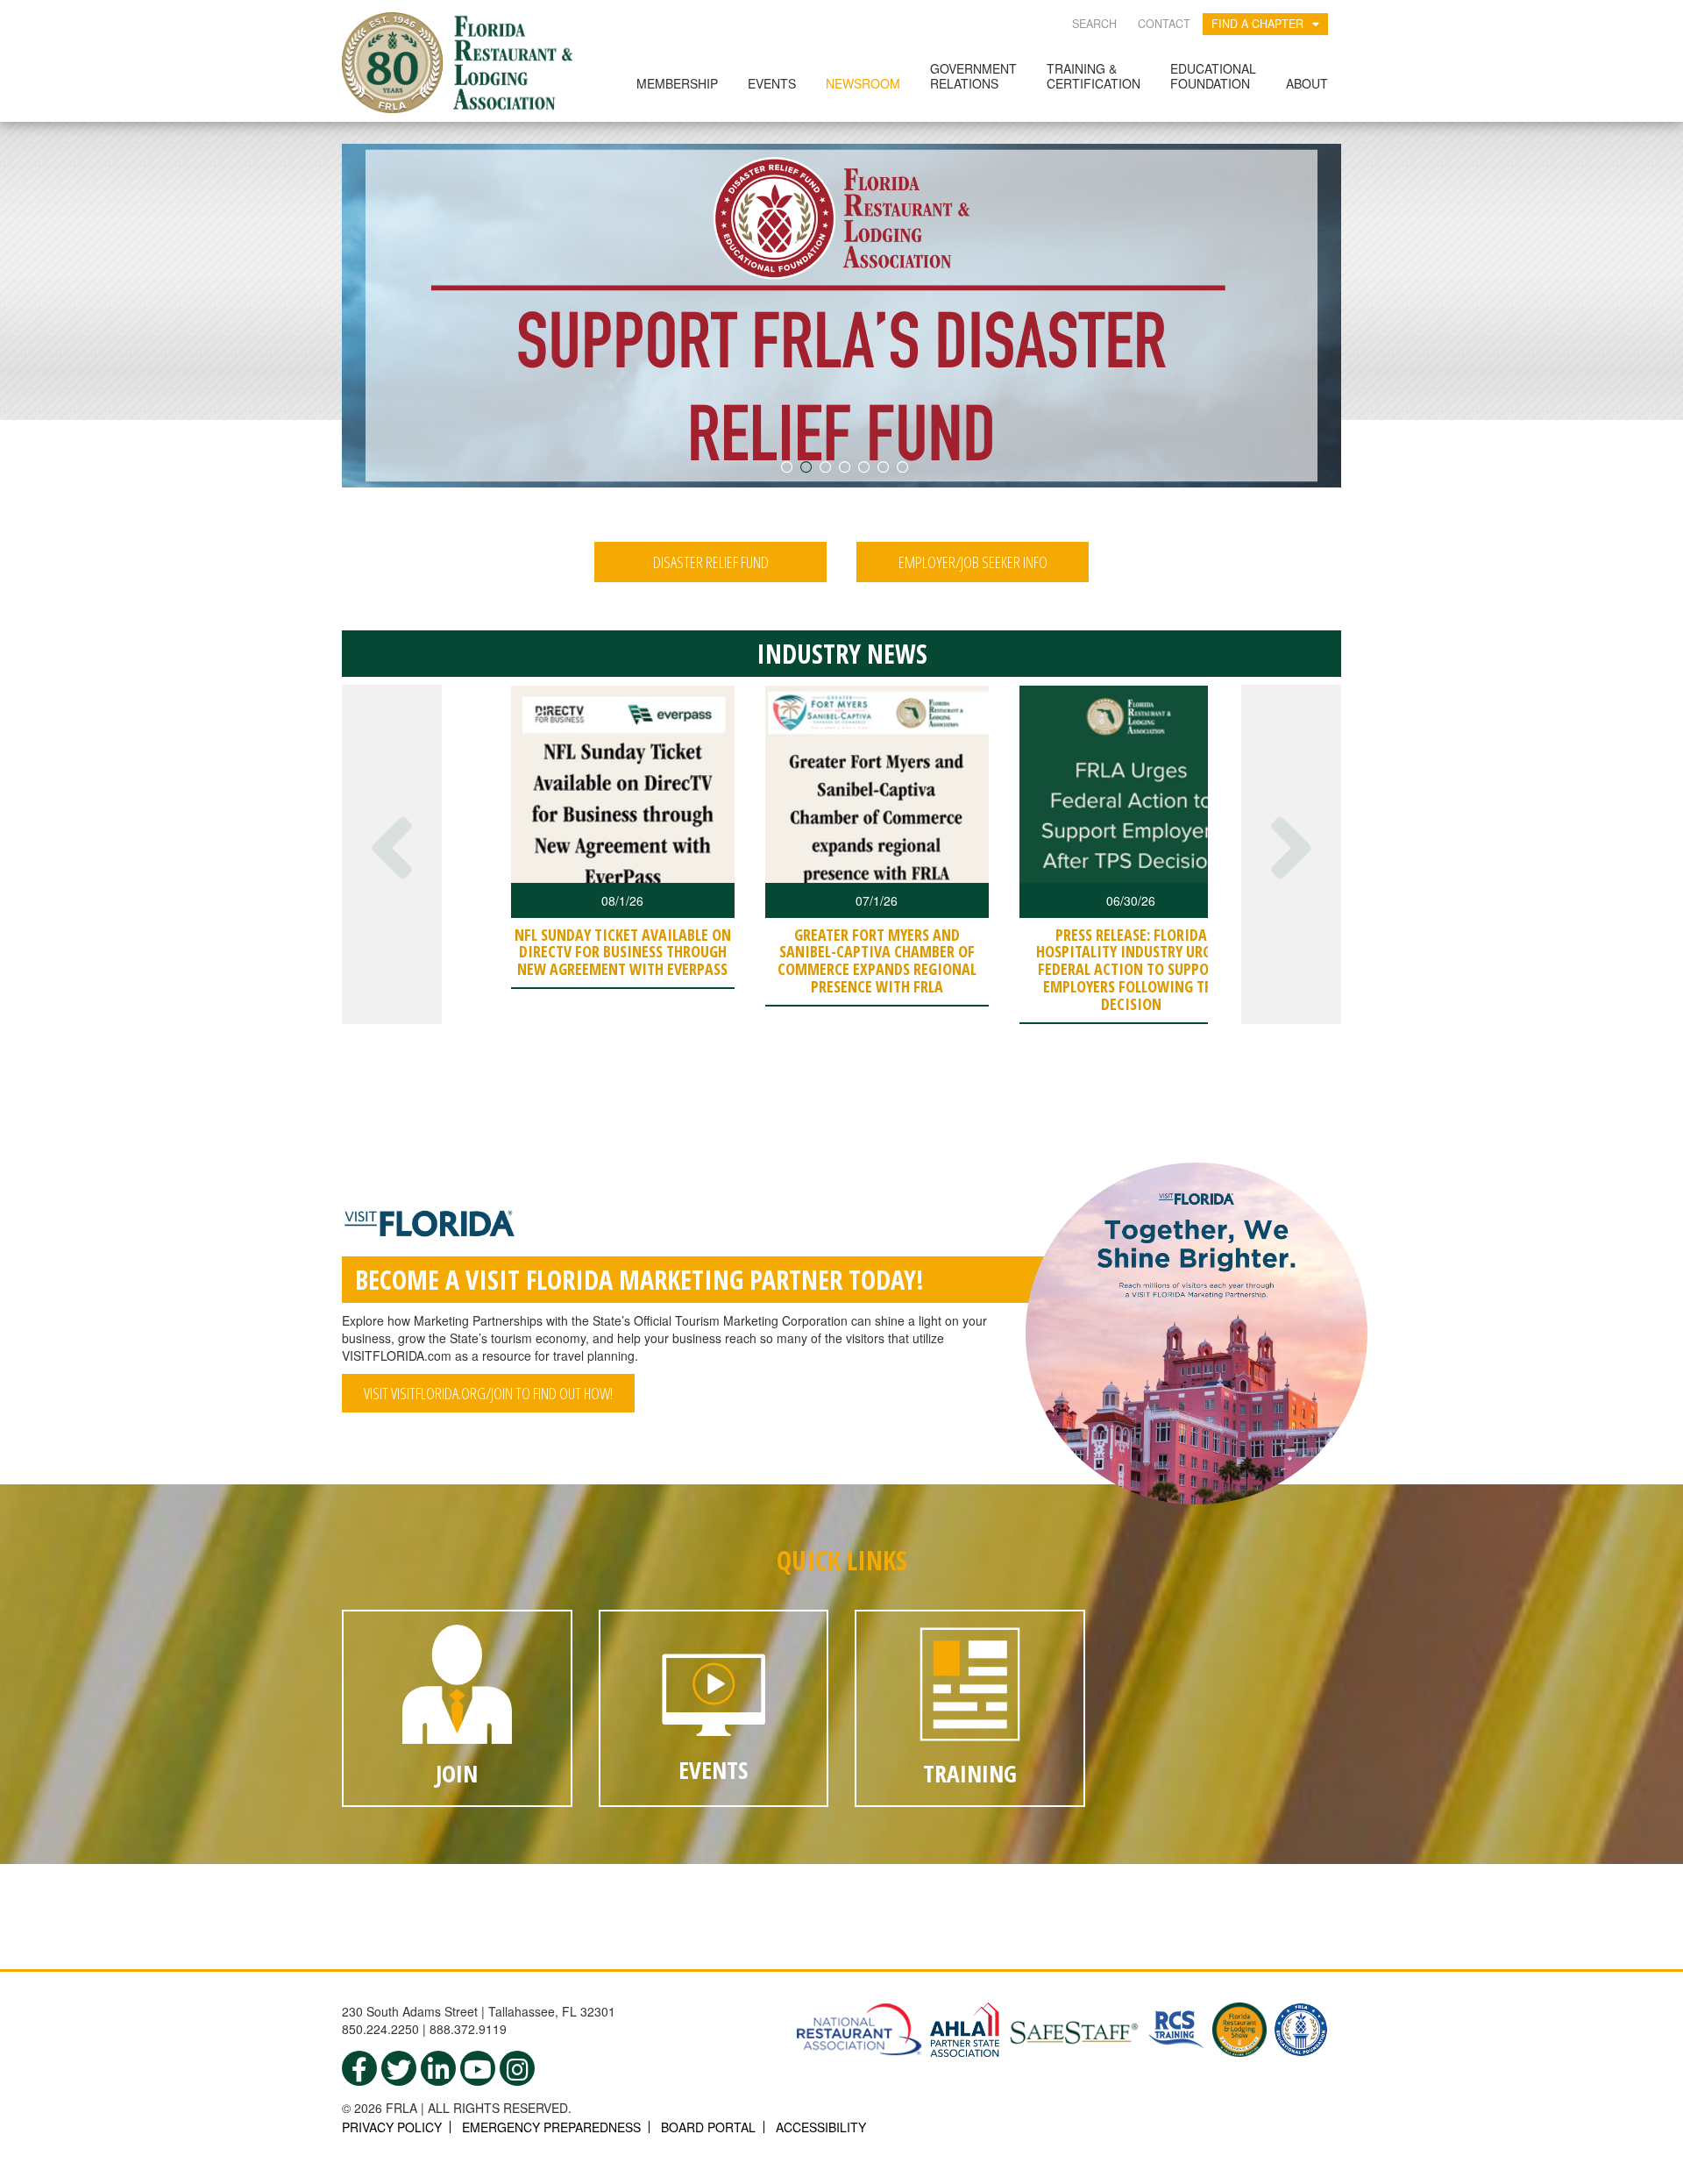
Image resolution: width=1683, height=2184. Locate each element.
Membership (677, 83)
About (1307, 83)
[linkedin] (438, 2068)
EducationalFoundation (1213, 76)
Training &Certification (1094, 76)
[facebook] (359, 2068)
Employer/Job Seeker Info (973, 562)
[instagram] (517, 2068)
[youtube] (478, 2068)
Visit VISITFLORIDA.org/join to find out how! (488, 1393)
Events (772, 83)
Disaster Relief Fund (711, 562)
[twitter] (399, 2068)
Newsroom (863, 83)
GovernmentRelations (973, 76)
